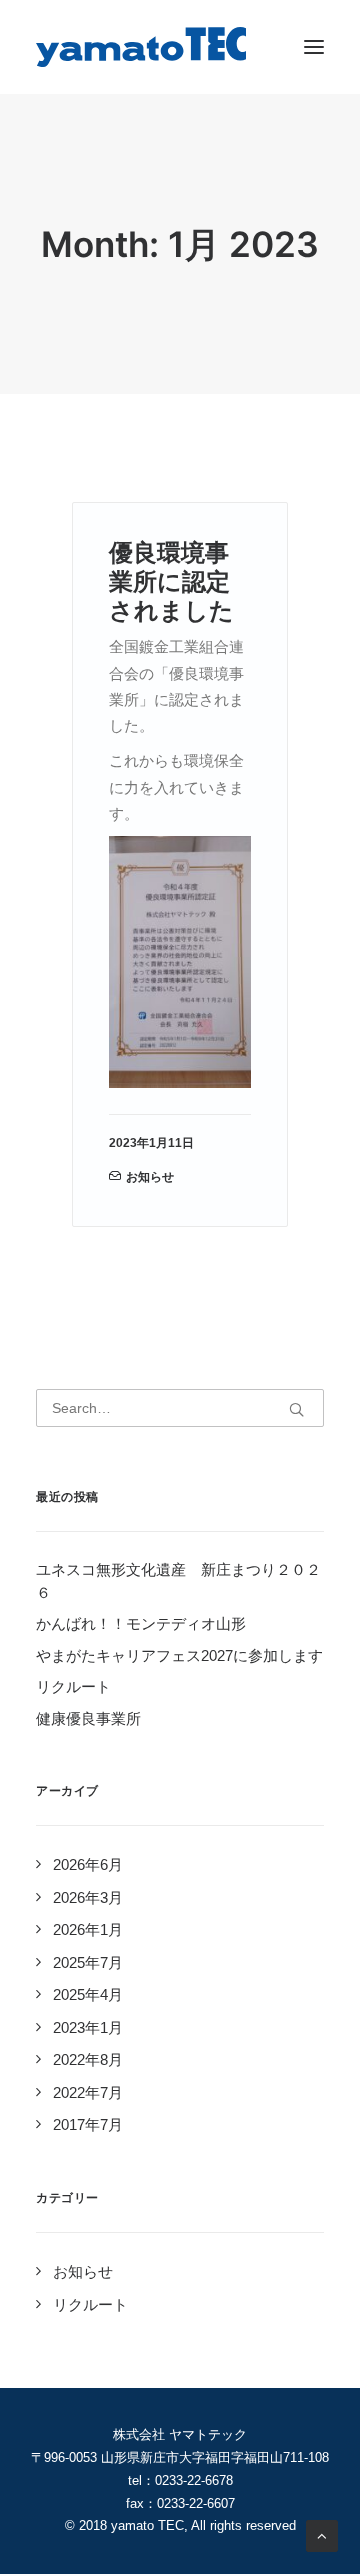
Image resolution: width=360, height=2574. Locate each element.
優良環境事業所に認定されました (171, 581)
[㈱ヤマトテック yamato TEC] (141, 47)
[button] (314, 47)
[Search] (180, 1408)
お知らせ (150, 1177)
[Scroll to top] (322, 2534)
